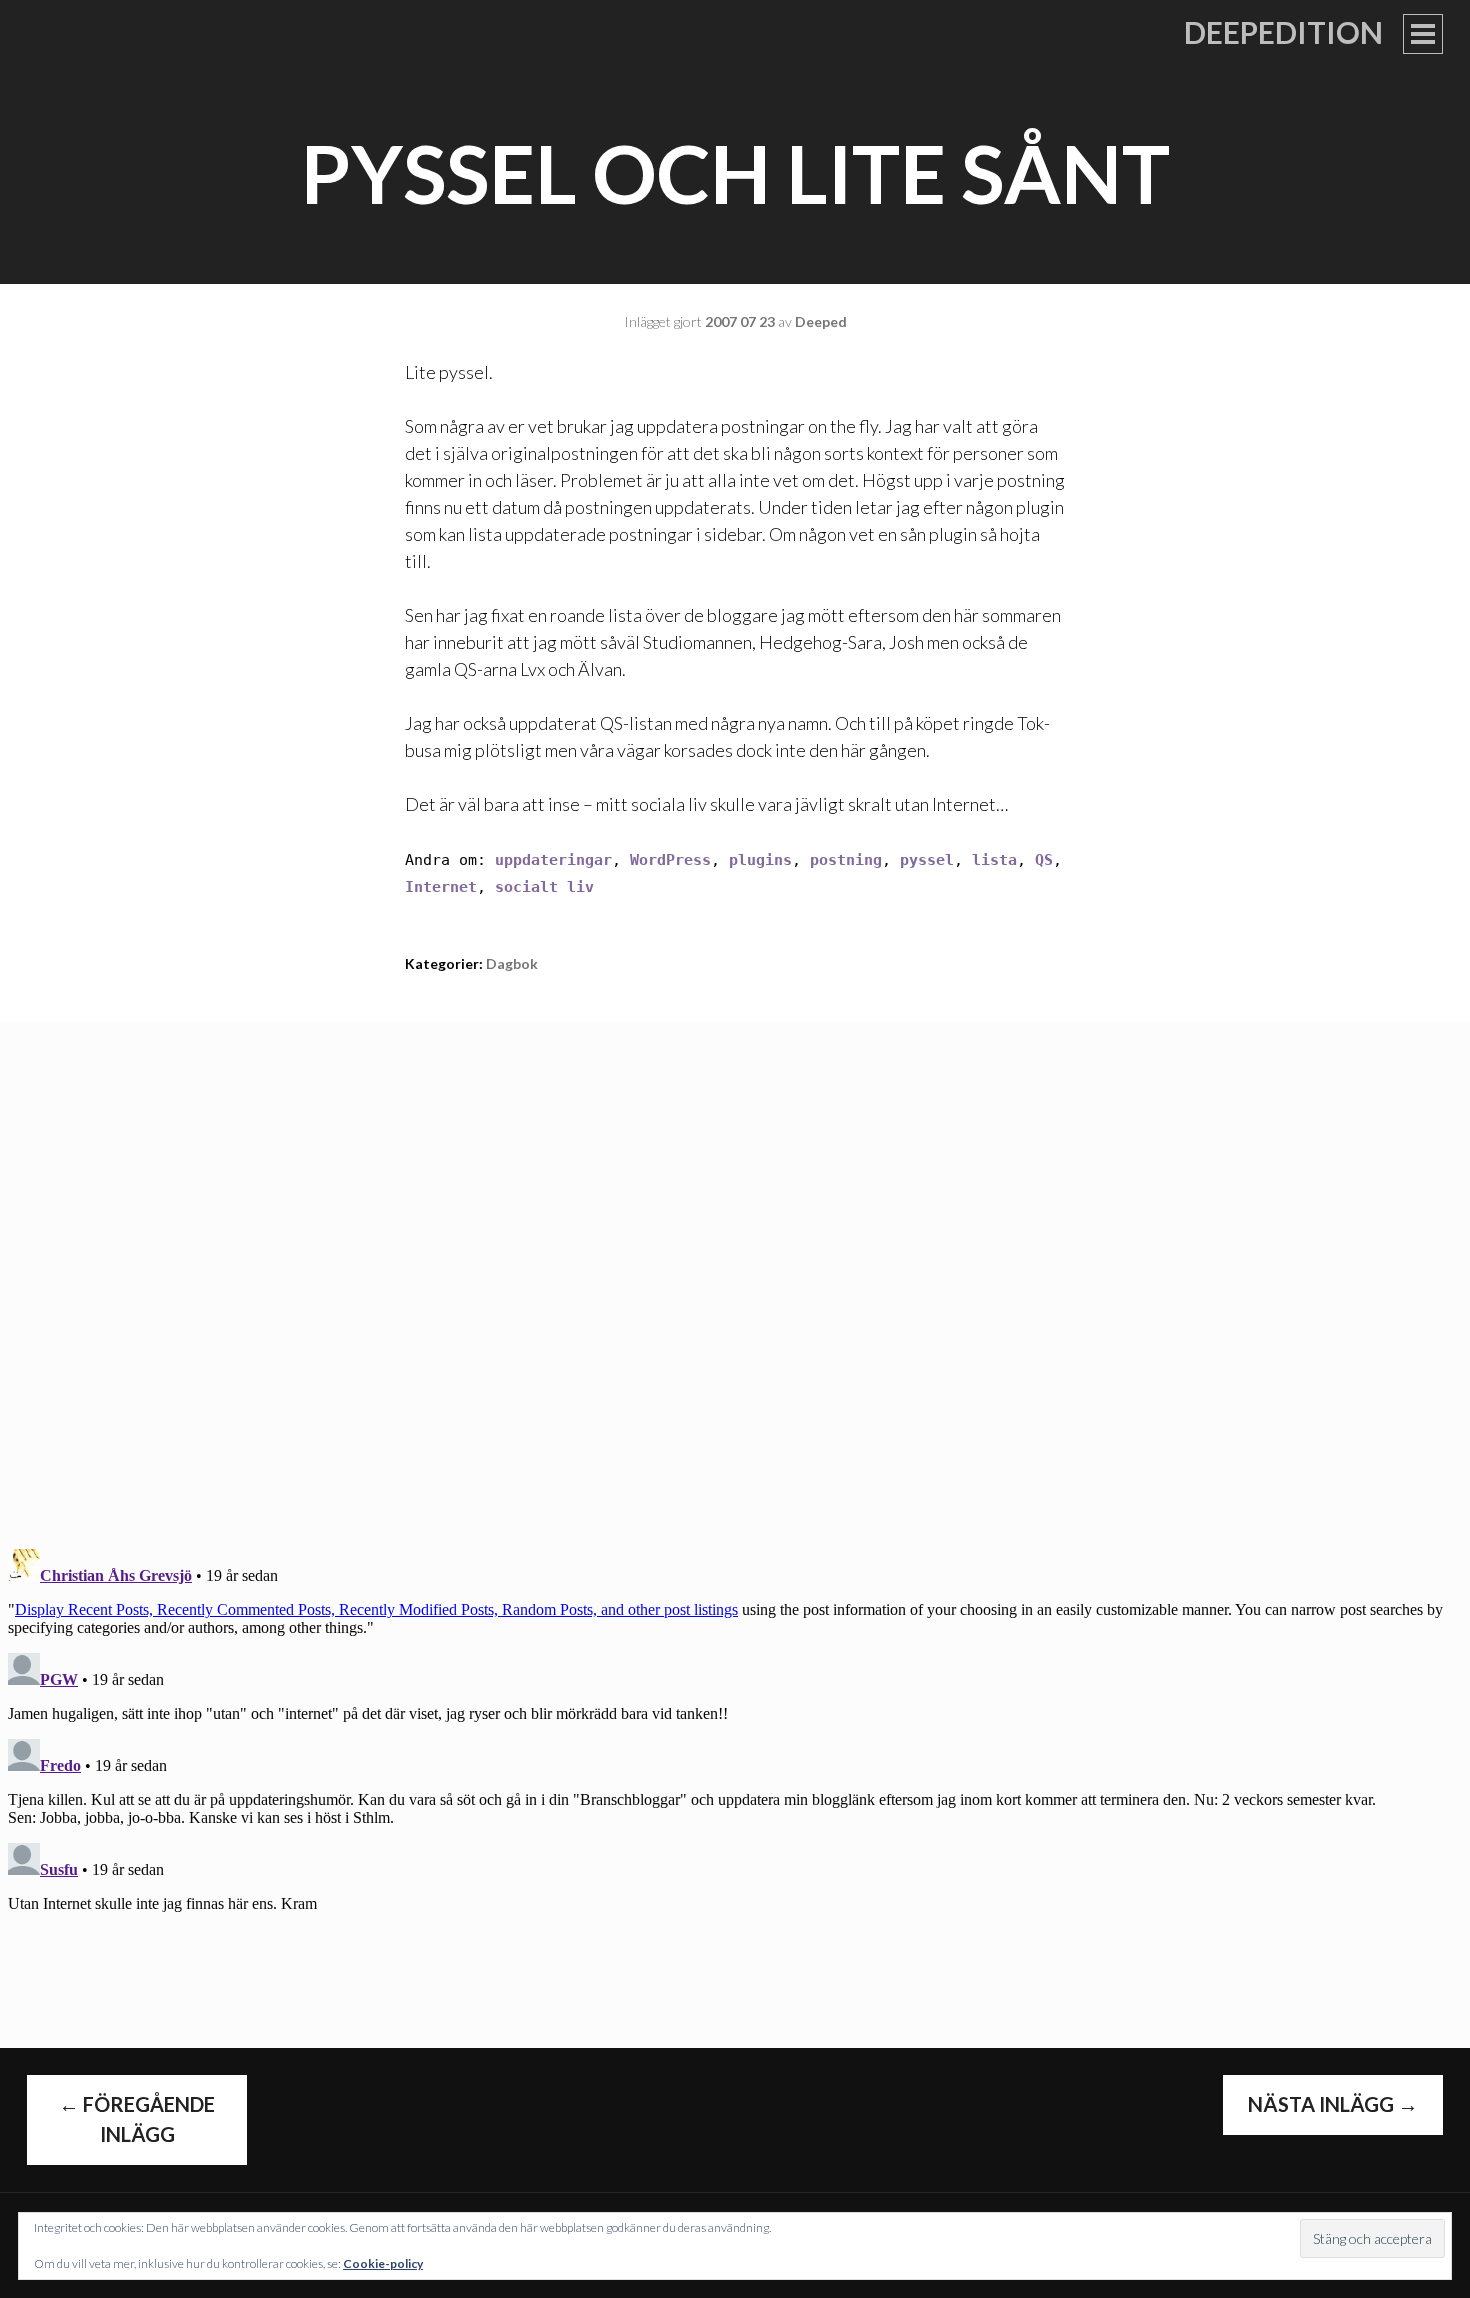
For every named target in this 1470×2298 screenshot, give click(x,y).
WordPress (670, 860)
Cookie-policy (383, 2263)
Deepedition (1283, 32)
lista (994, 860)
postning (846, 860)
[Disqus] (735, 1272)
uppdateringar (553, 860)
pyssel (927, 860)
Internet (441, 887)
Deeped (821, 321)
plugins (760, 860)
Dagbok (512, 963)
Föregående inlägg (137, 2119)
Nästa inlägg (1333, 2104)
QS (1044, 860)
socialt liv (544, 887)
